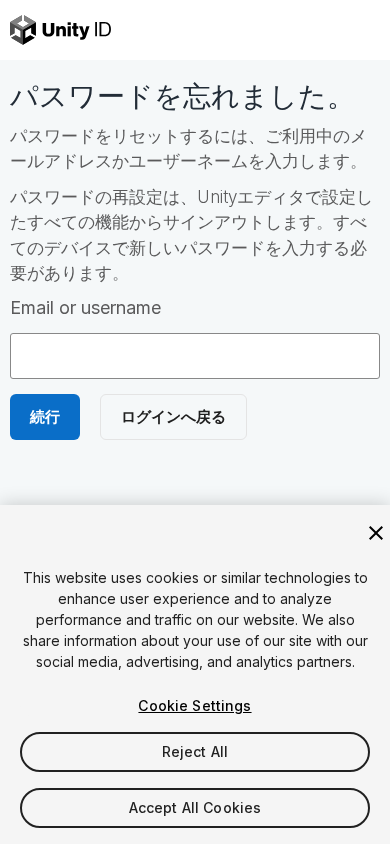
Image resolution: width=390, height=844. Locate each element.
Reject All (195, 751)
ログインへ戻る (173, 416)
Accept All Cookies (195, 807)
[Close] (376, 533)
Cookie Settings (194, 705)
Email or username (85, 307)
